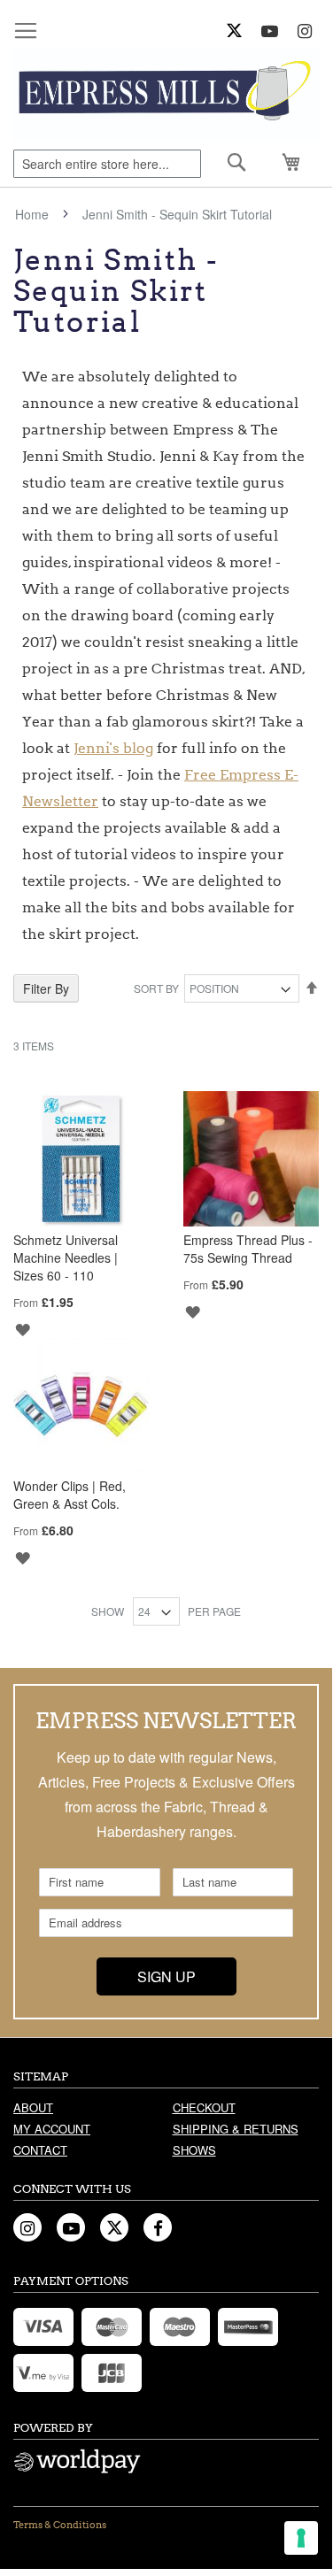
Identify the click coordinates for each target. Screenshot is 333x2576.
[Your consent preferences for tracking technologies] (301, 2538)
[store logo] (166, 94)
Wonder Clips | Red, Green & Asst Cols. (70, 1495)
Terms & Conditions (60, 2525)
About (33, 2107)
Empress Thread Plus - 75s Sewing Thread (248, 1249)
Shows (194, 2150)
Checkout (204, 2107)
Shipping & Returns (236, 2129)
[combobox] (107, 164)
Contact (40, 2150)
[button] (22, 1328)
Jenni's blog (113, 748)
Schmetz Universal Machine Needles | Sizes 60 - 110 (66, 1257)
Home (34, 214)
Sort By (156, 988)
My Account (52, 2129)
